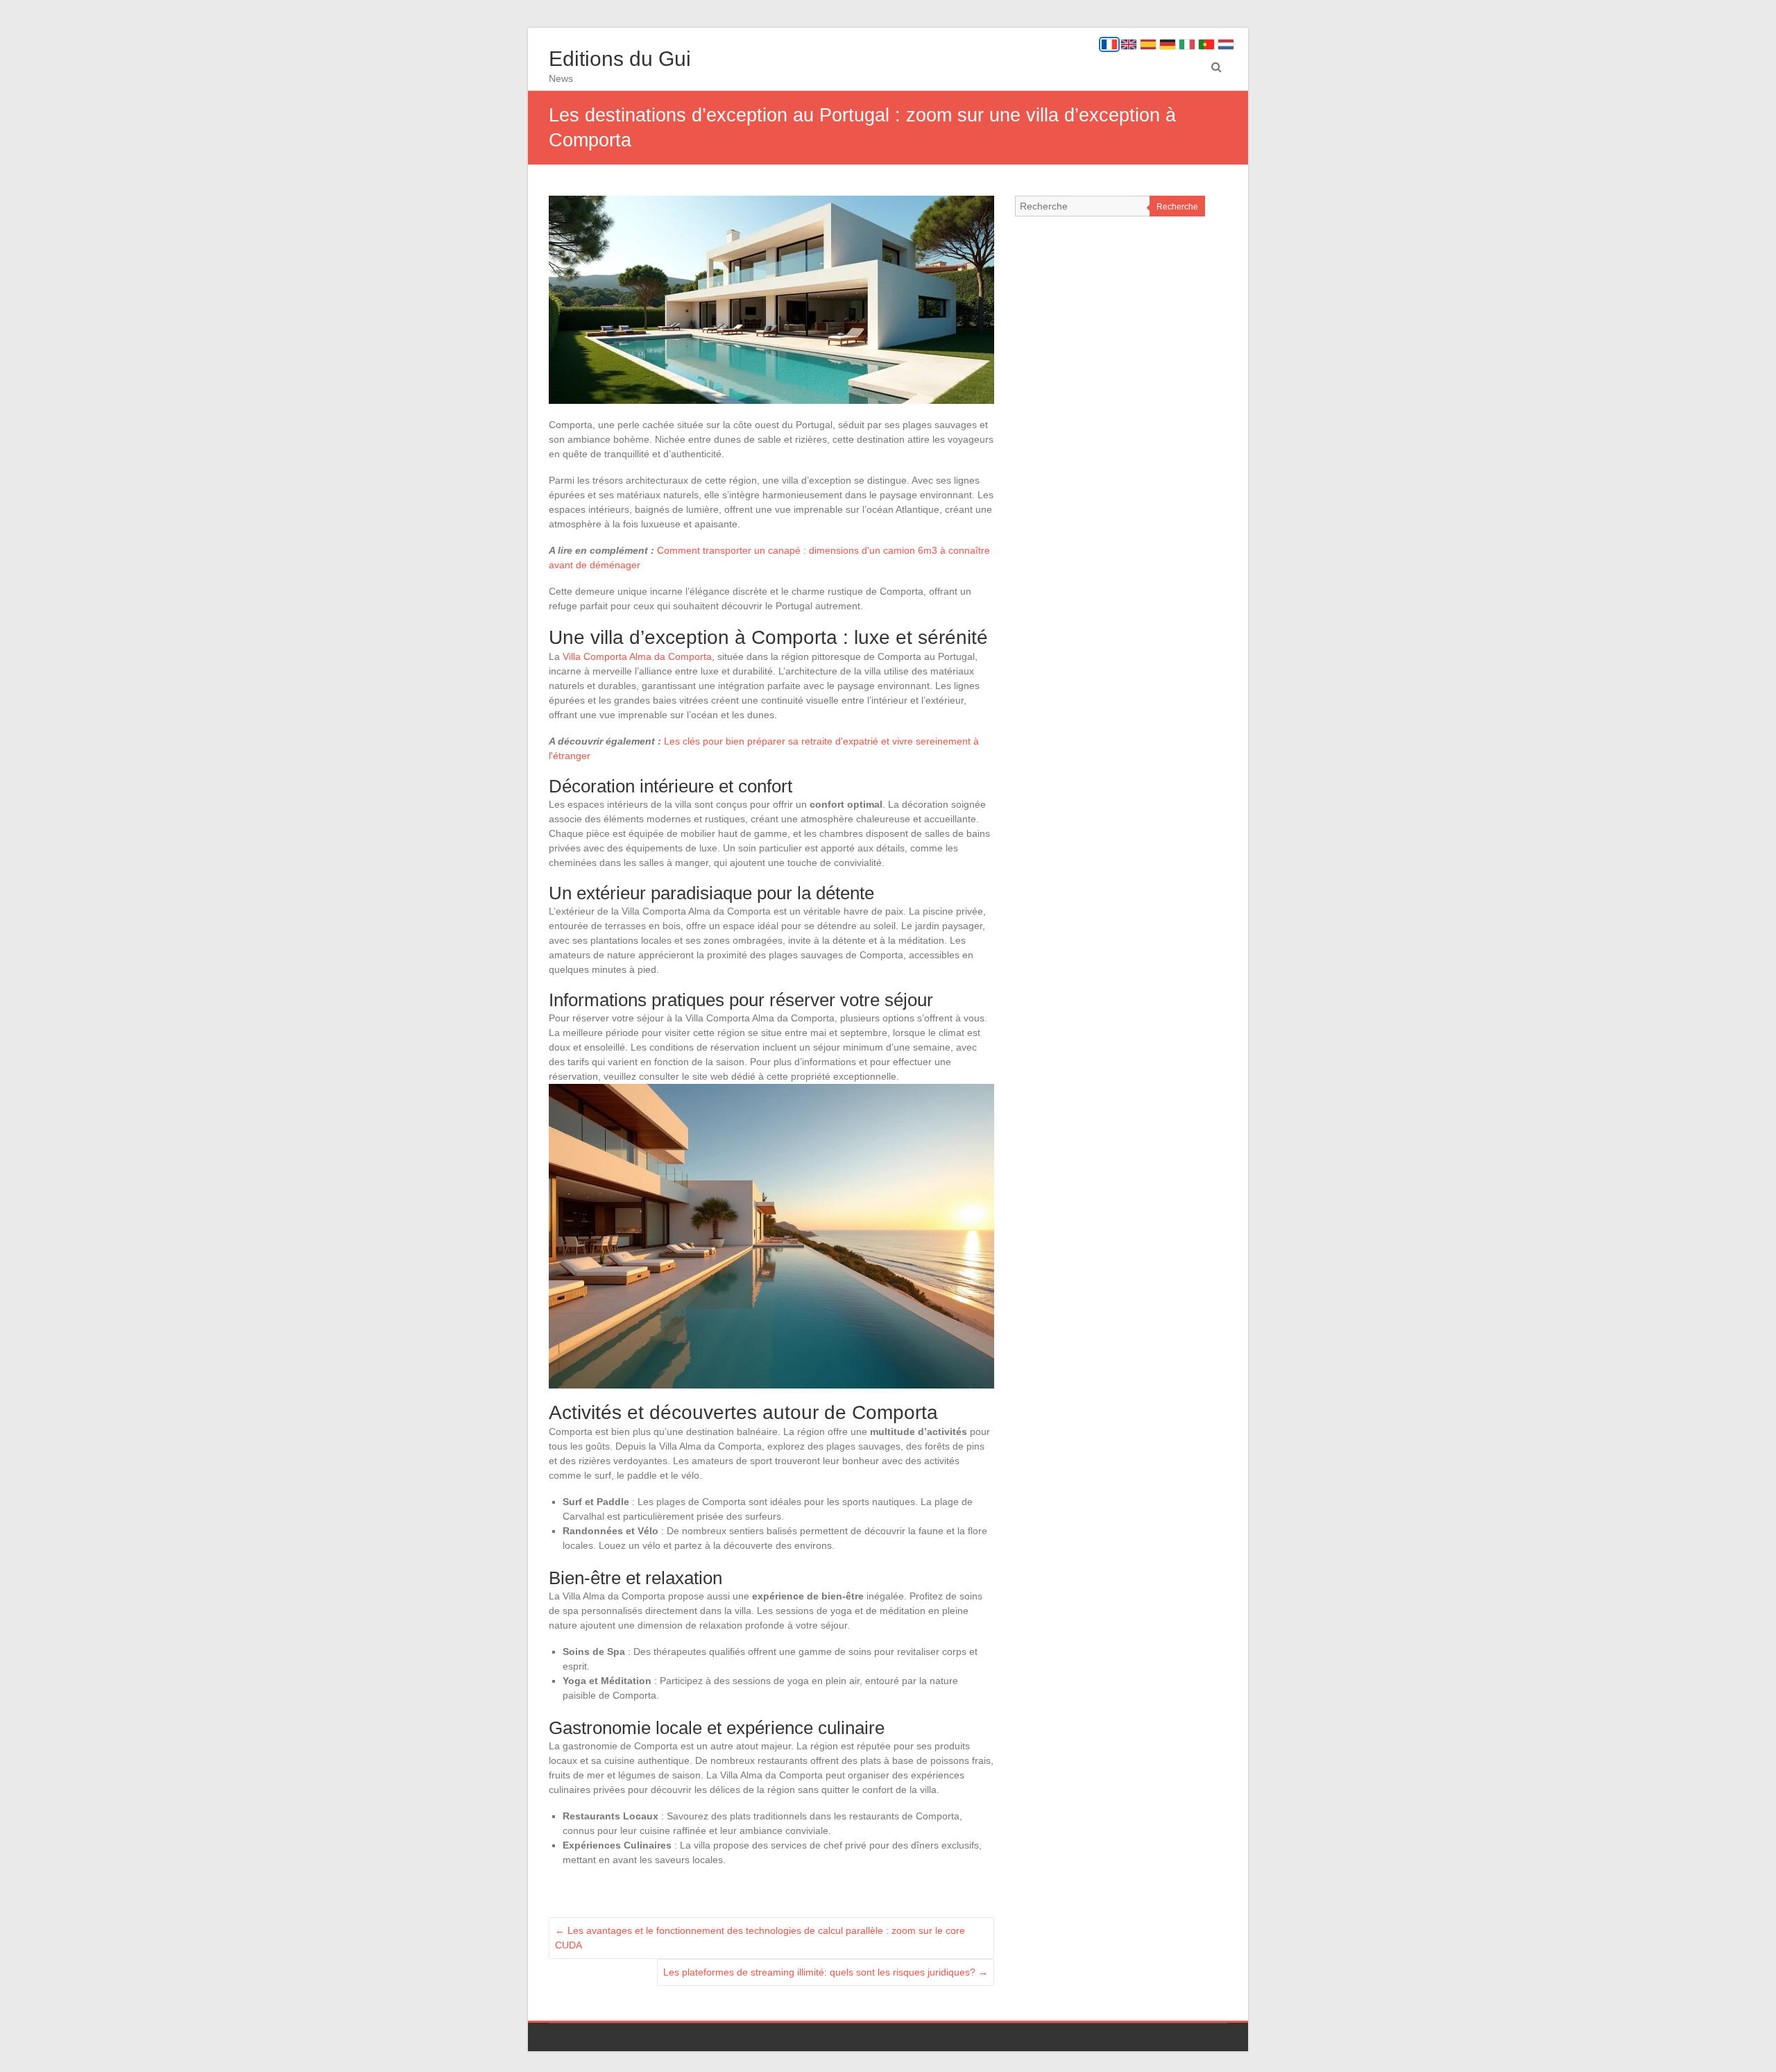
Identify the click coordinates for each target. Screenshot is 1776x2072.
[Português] (1206, 44)
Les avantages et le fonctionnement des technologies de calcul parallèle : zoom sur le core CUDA (760, 1938)
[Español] (1148, 44)
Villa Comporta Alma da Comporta (637, 656)
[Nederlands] (1226, 44)
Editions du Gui (620, 59)
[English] (1129, 44)
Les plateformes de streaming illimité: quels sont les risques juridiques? (826, 1972)
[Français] (1109, 44)
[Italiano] (1187, 44)
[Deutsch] (1168, 44)
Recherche (1177, 207)
